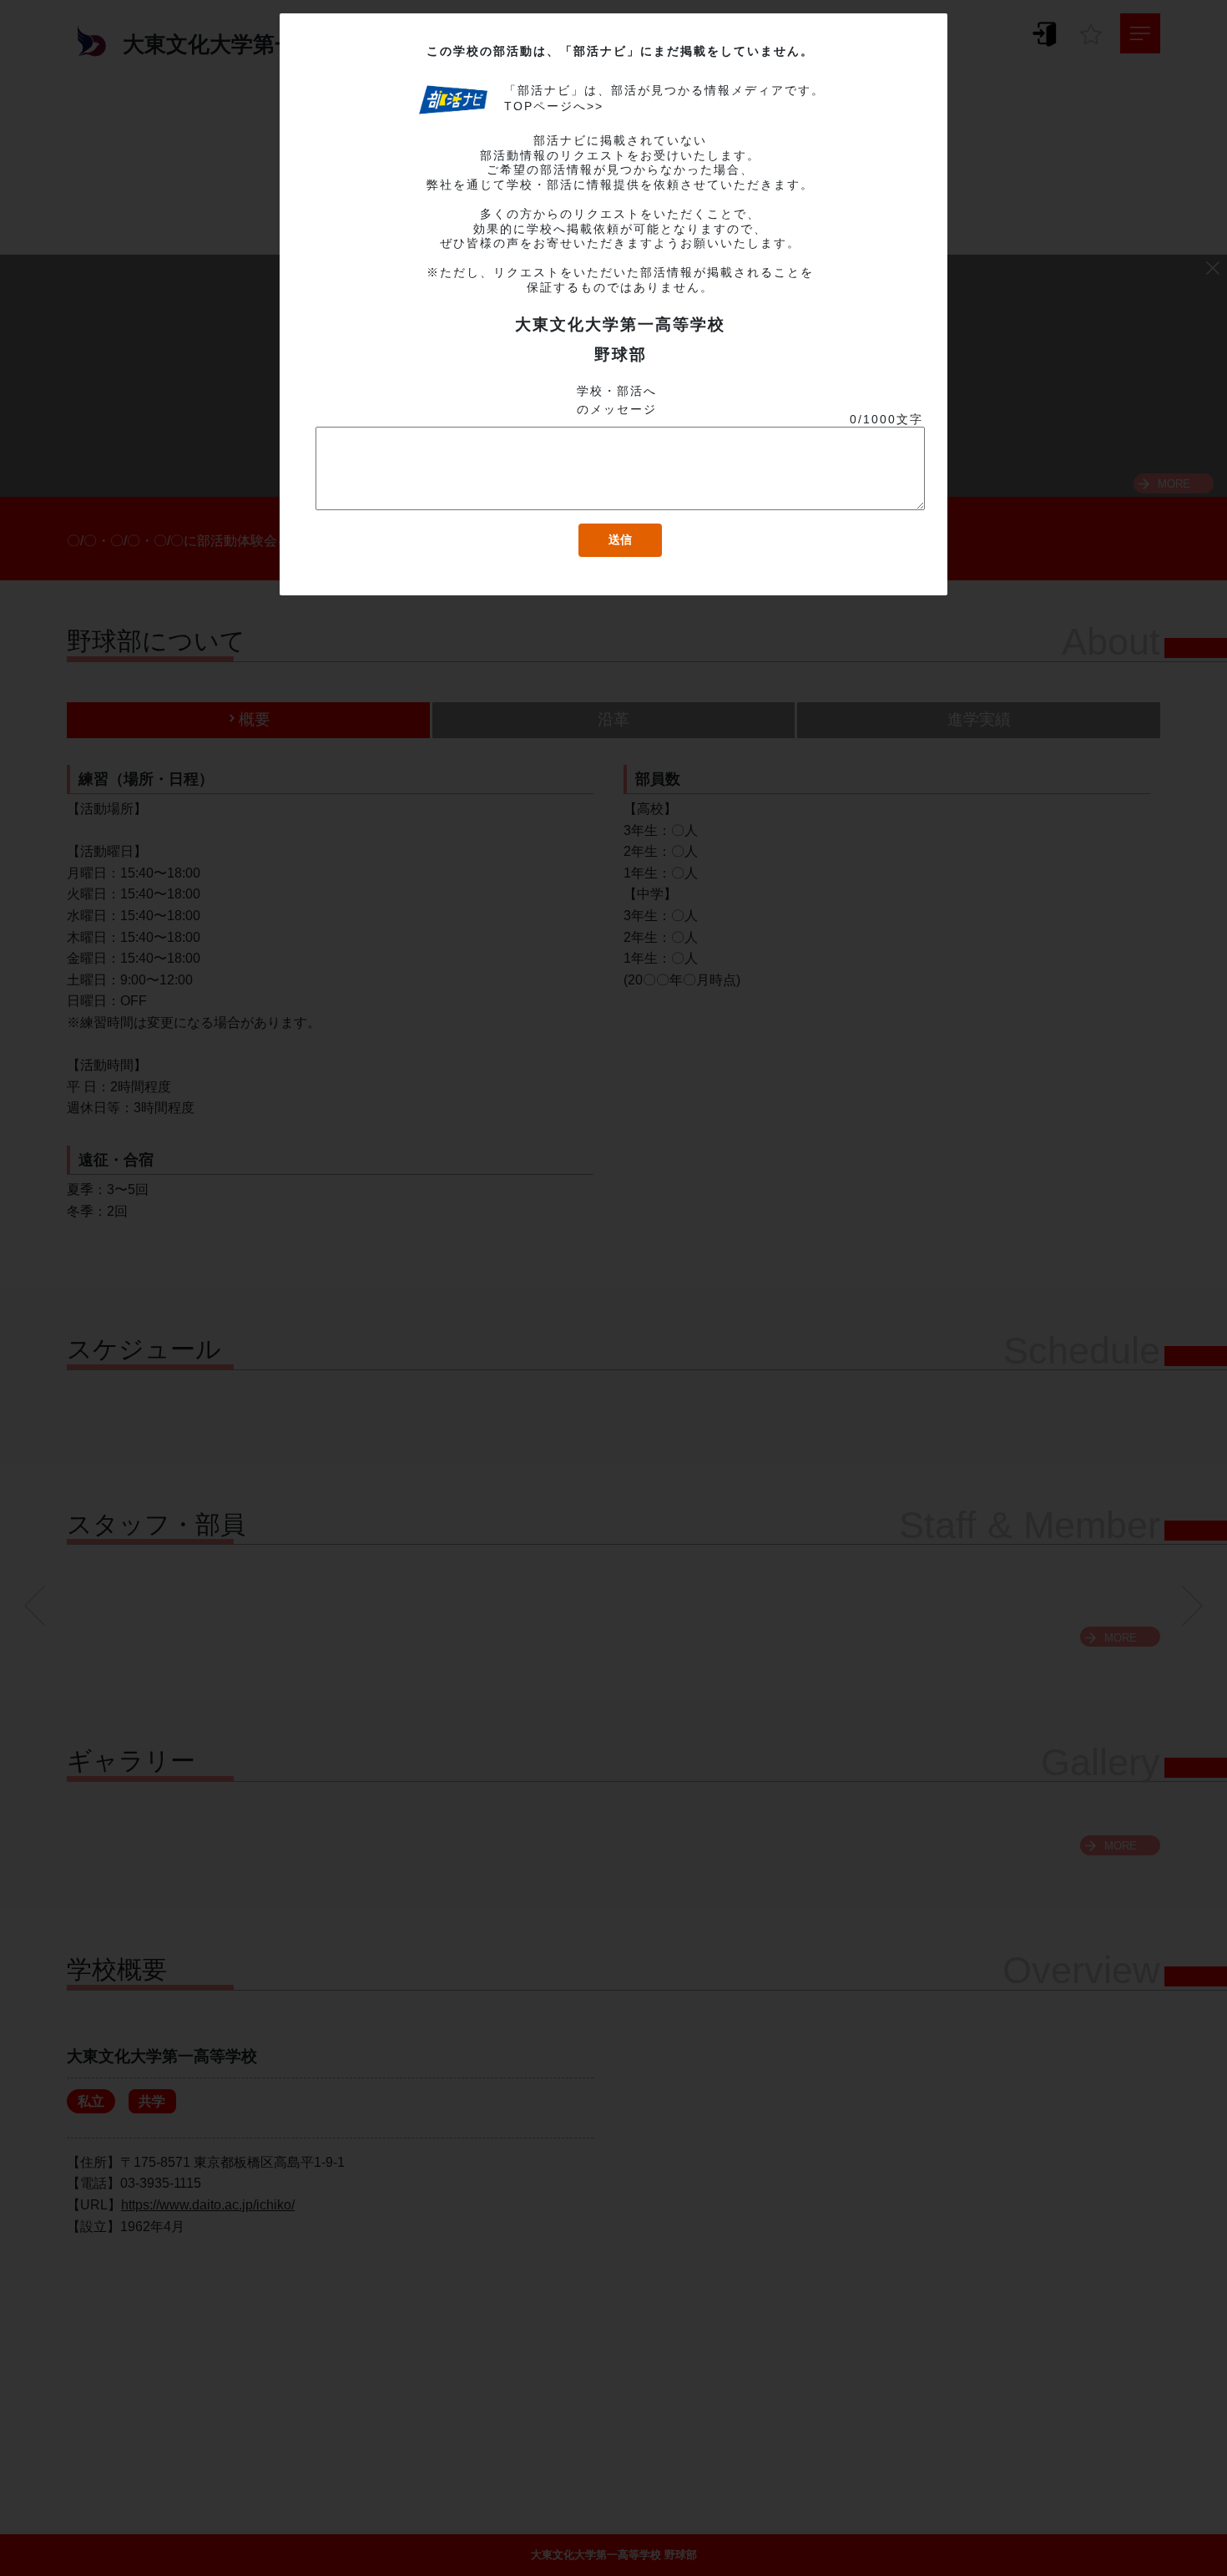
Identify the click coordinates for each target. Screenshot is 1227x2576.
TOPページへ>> (554, 106)
